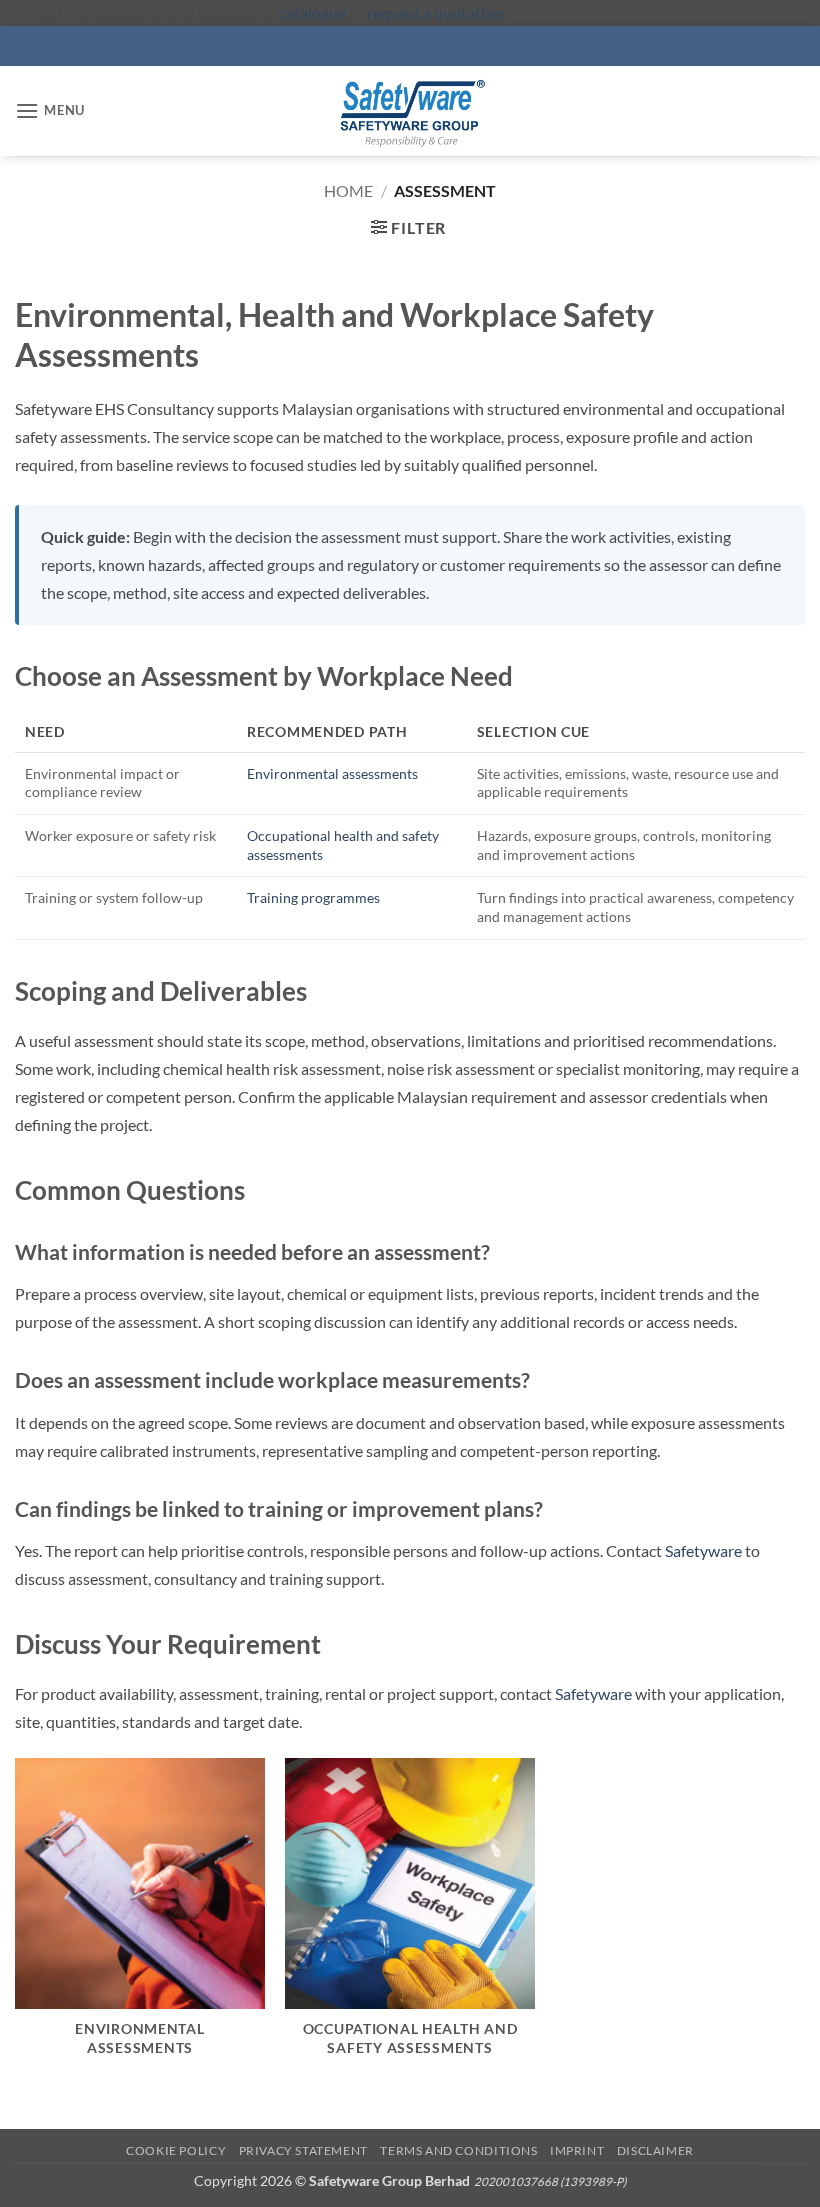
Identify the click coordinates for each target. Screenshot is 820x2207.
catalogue (312, 12)
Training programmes (313, 897)
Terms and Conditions (458, 2150)
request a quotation (435, 12)
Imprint (577, 2150)
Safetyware (703, 1550)
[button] (50, 110)
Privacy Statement (303, 2150)
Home (348, 190)
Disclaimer (655, 2150)
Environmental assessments (332, 773)
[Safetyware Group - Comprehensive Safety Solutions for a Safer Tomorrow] (410, 111)
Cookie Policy (176, 2150)
